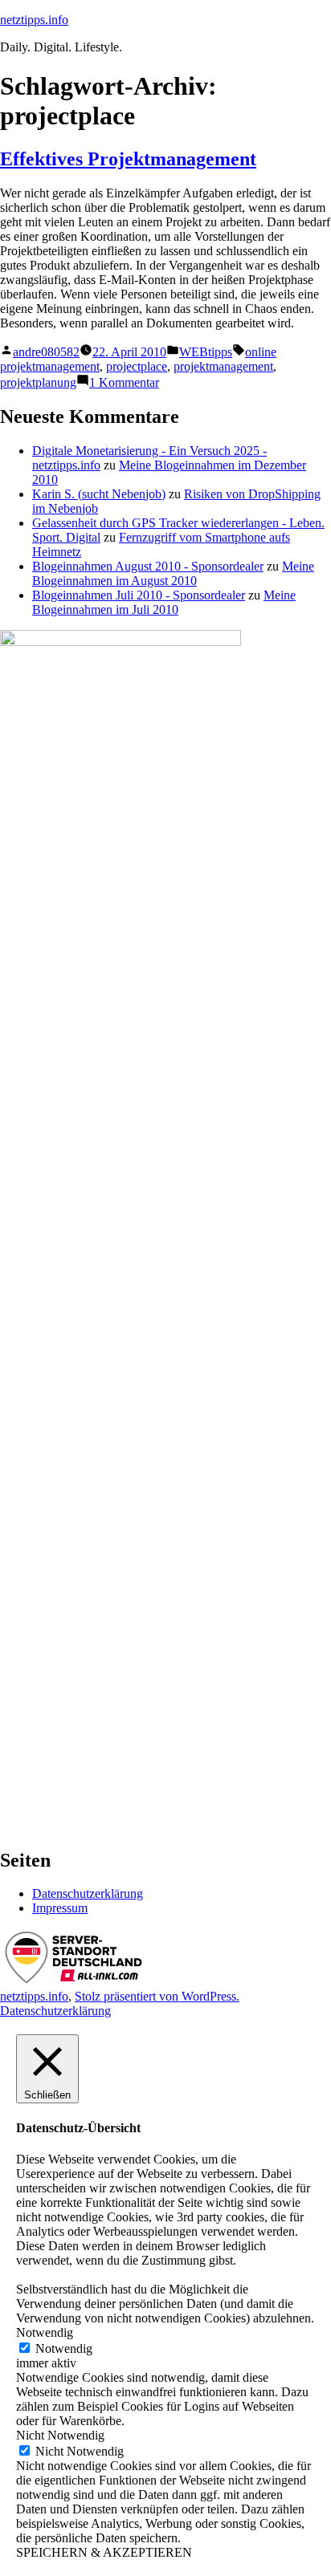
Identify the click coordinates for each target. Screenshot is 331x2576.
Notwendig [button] (45, 2332)
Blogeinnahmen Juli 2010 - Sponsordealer (139, 595)
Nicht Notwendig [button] (60, 2435)
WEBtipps (206, 352)
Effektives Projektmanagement (128, 159)
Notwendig (64, 2348)
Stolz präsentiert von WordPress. (157, 1996)
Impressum (60, 1908)
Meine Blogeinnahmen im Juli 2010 (164, 602)
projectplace (137, 366)
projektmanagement (223, 366)
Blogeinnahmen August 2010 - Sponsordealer (148, 566)
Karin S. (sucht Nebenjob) (99, 494)
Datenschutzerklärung (88, 1893)
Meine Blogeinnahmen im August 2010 (173, 573)
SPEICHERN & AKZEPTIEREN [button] (104, 2552)
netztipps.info (34, 20)
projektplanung (38, 382)
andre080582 (46, 352)
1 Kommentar (124, 382)
